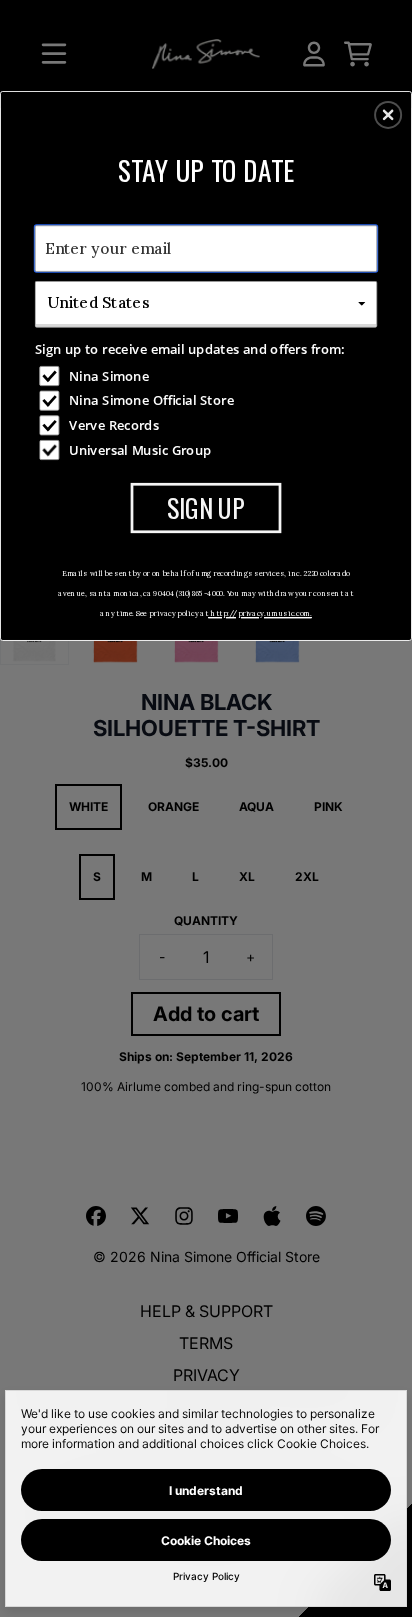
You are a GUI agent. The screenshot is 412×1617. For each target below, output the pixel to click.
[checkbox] (208, 375)
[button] (388, 115)
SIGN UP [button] (206, 506)
